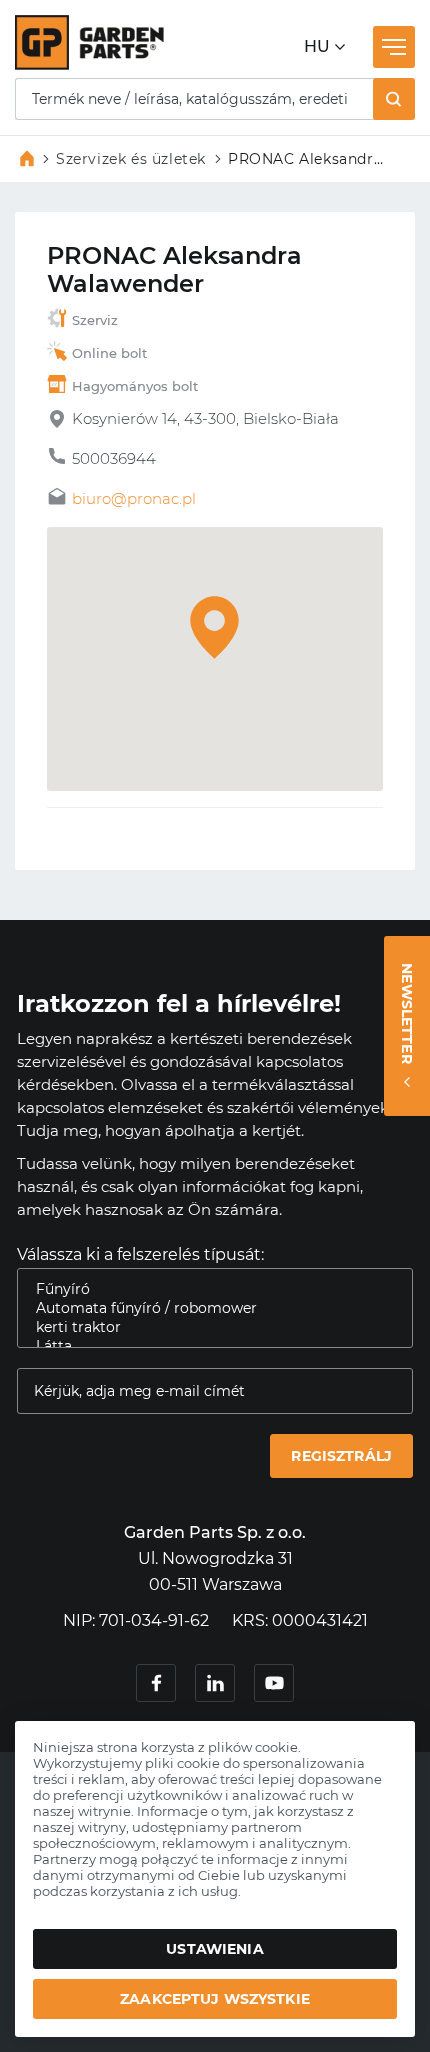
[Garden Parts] (89, 64)
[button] (394, 99)
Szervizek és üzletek (131, 159)
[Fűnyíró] (207, 1289)
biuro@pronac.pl (134, 498)
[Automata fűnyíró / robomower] (207, 1308)
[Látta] (207, 1346)
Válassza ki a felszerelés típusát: (140, 1254)
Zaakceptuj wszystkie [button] (215, 1999)
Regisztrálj (341, 1456)
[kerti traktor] (207, 1327)
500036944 (114, 458)
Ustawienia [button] (214, 1949)
